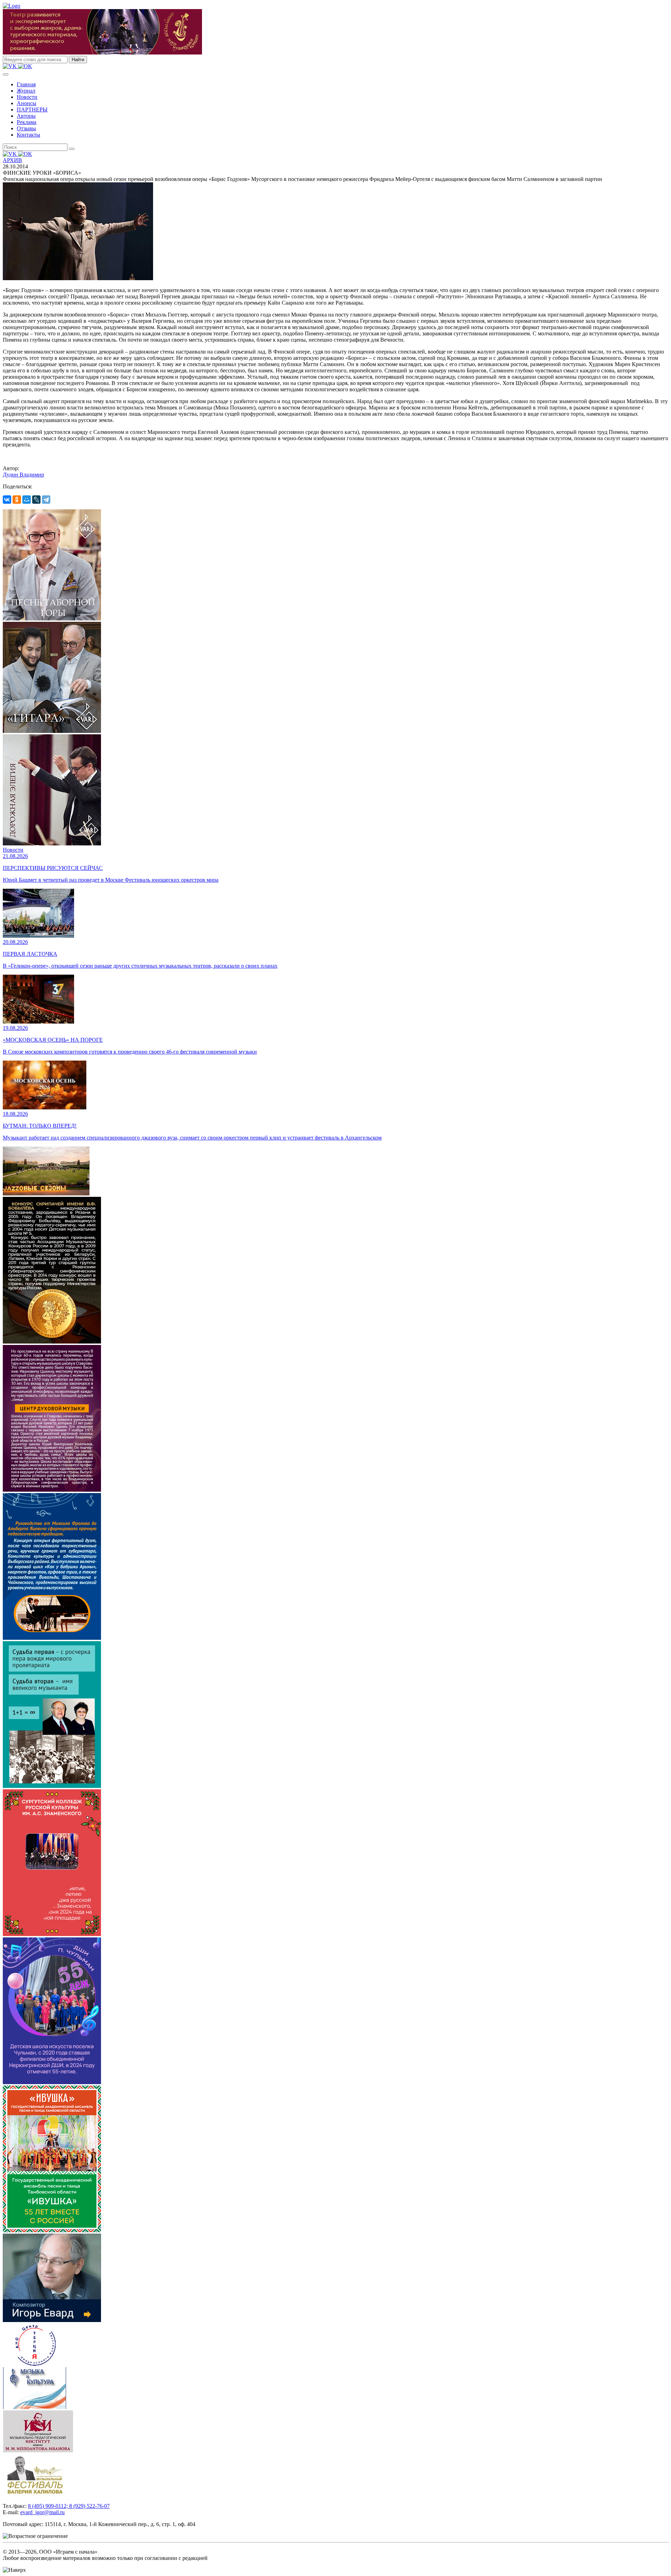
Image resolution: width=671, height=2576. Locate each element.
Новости (27, 97)
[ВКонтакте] (7, 500)
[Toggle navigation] (6, 74)
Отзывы (26, 128)
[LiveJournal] (36, 500)
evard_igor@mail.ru (42, 2512)
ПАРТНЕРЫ (32, 110)
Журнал (26, 91)
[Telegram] (46, 500)
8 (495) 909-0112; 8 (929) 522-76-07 (69, 2506)
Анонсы (27, 103)
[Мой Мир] (27, 500)
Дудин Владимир (23, 475)
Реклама (27, 122)
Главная (26, 84)
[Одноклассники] (17, 500)
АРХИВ (12, 160)
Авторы (26, 116)
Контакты (28, 135)
